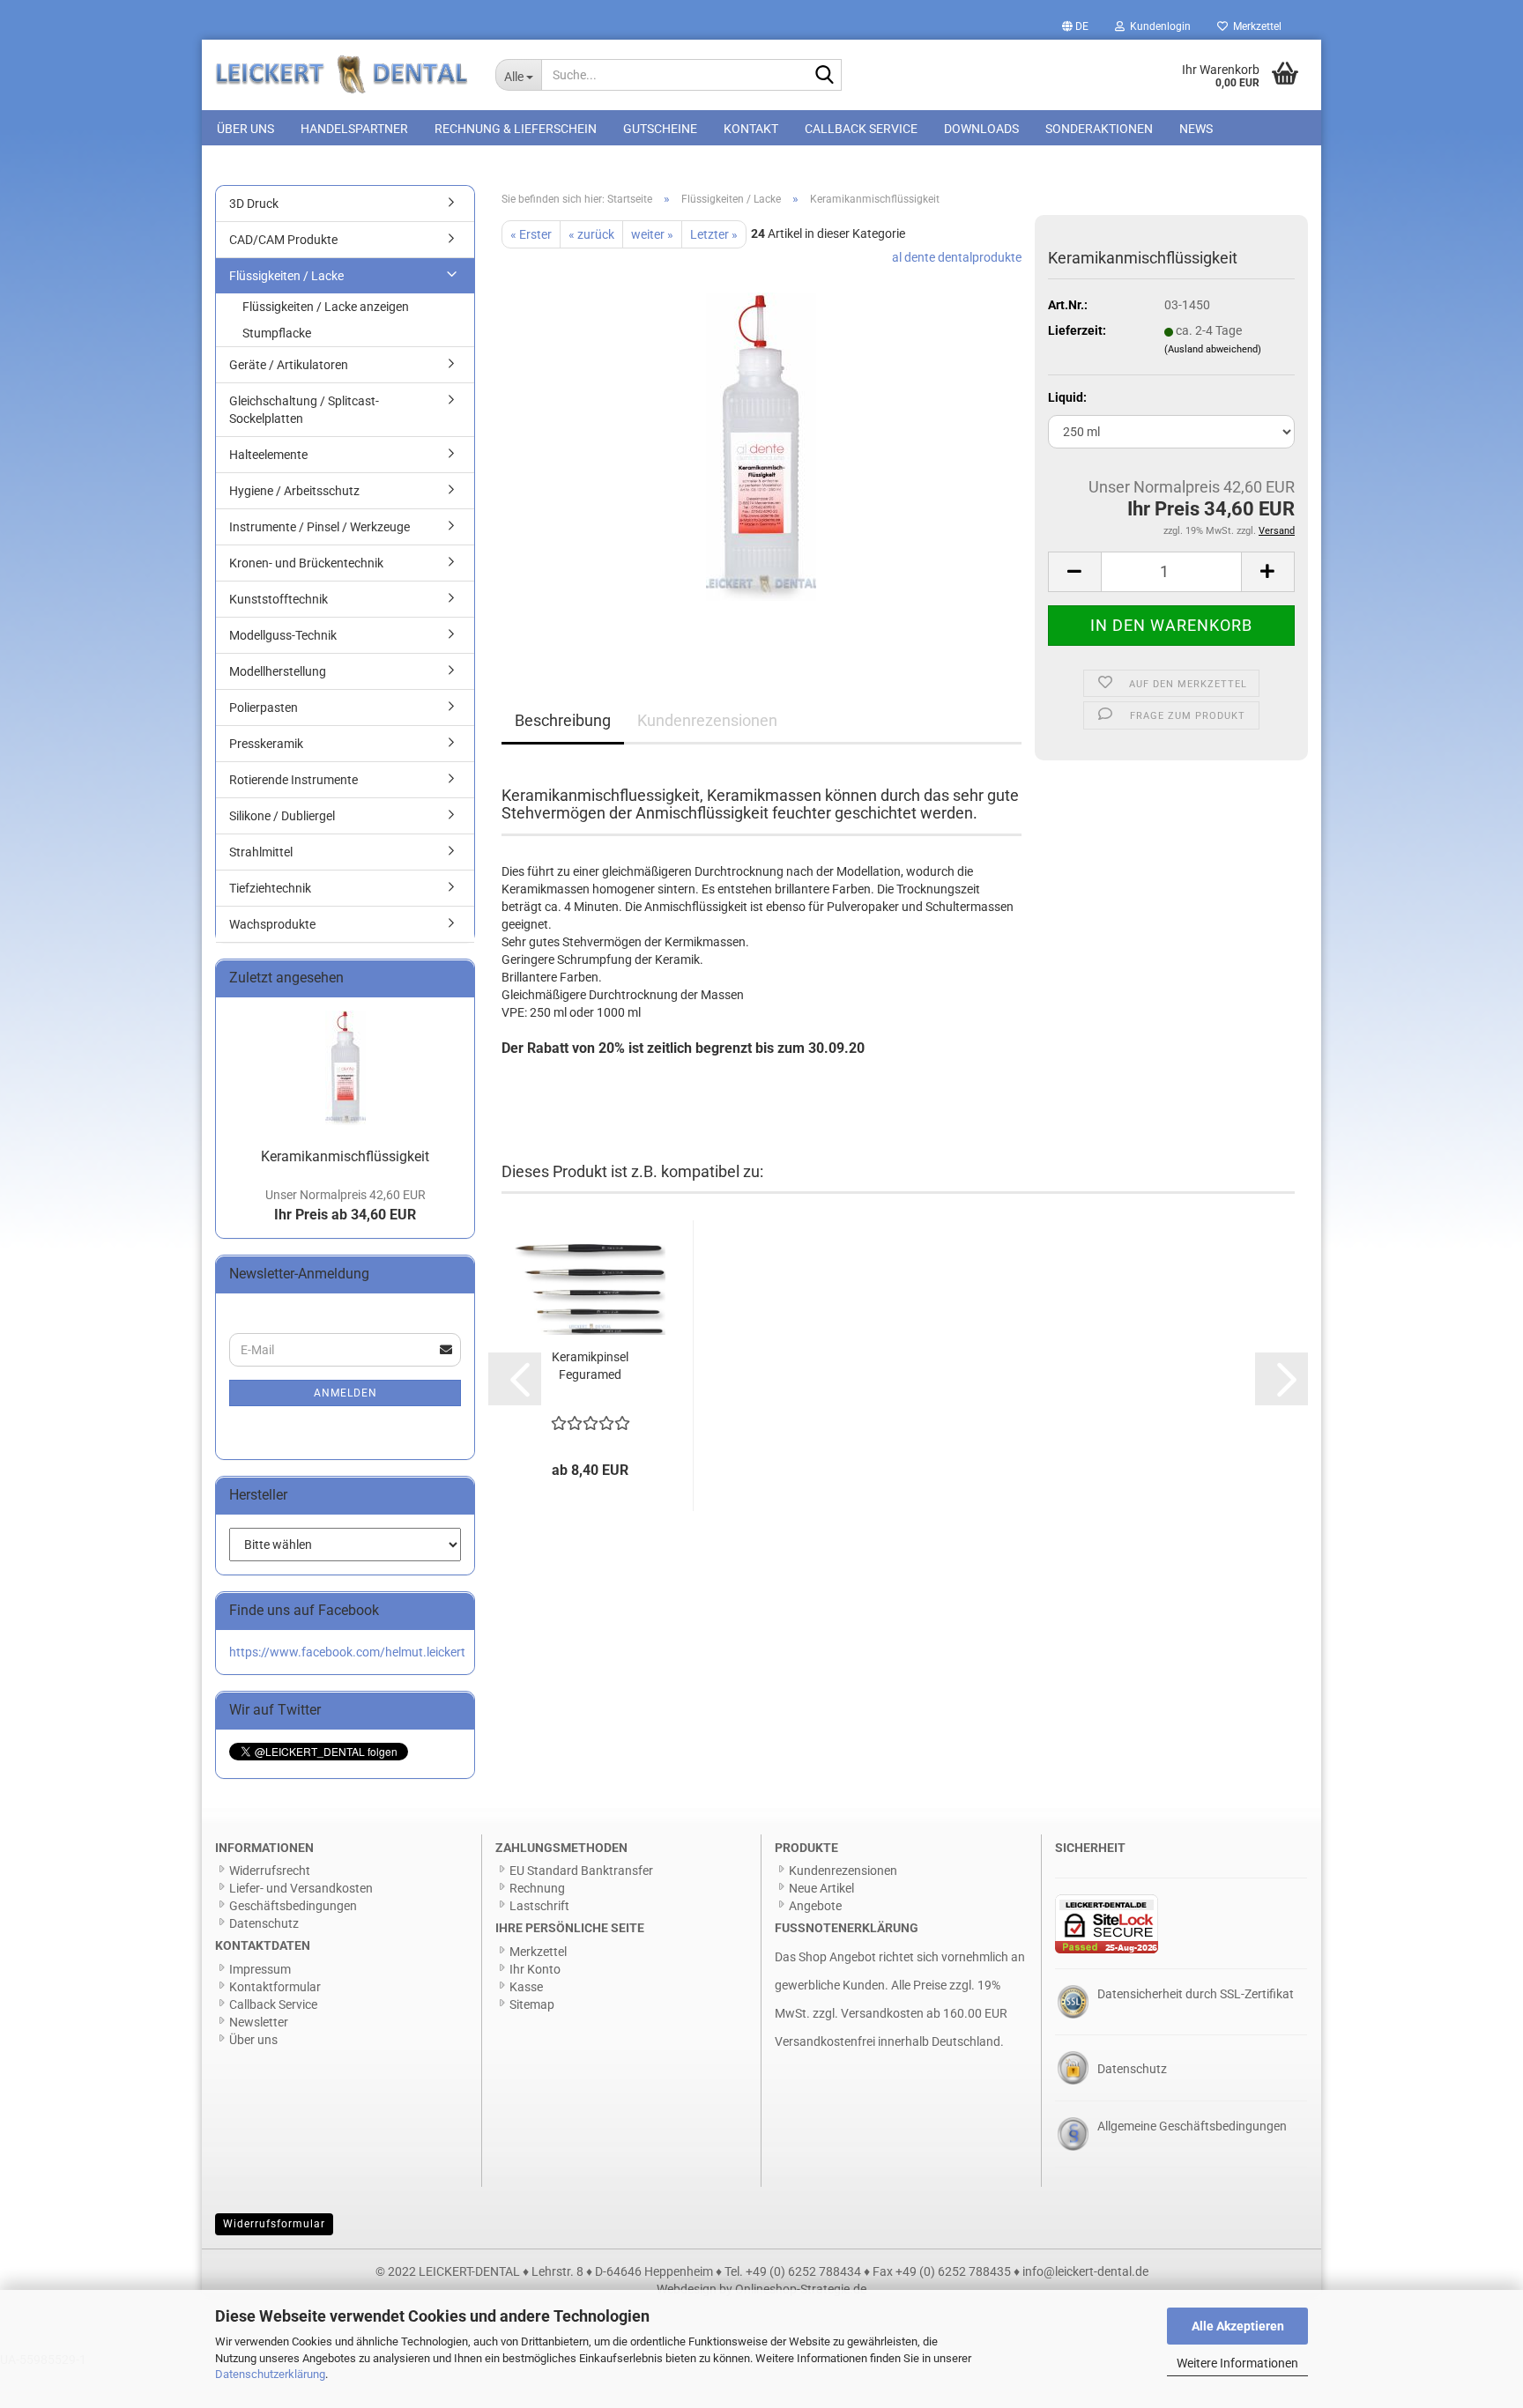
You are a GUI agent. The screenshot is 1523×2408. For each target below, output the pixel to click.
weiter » (652, 234)
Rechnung (537, 1888)
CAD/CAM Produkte (283, 240)
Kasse (526, 1987)
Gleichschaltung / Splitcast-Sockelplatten (304, 410)
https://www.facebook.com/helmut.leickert (347, 1652)
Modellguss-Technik (283, 635)
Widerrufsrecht (270, 1871)
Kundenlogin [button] (1158, 26)
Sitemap (532, 2004)
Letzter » (714, 234)
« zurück (591, 234)
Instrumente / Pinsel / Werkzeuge (319, 527)
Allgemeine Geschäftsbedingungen (1192, 2126)
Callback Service (861, 129)
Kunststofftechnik (279, 599)
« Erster (531, 234)
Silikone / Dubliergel (282, 816)
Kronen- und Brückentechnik (306, 563)
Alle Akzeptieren (1238, 2326)
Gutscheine (660, 129)
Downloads (981, 129)
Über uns (245, 129)
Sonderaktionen (1099, 129)
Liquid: (1067, 397)
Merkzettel (1255, 26)
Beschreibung (563, 720)
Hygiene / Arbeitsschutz (294, 491)
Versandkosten (882, 2013)
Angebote (815, 1906)
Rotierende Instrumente (293, 780)
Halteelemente (268, 455)
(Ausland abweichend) (1213, 349)
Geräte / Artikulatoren (289, 365)
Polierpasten (264, 708)
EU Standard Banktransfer (581, 1871)
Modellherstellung (278, 671)
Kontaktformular (275, 1987)
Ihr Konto (535, 1969)
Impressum (260, 1969)
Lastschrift (539, 1906)
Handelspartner (354, 129)
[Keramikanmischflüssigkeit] (761, 446)
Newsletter (259, 2022)
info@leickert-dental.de (1085, 2271)
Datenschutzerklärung (270, 2374)
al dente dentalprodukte (957, 257)
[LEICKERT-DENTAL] (342, 75)
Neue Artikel (821, 1888)
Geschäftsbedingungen (293, 1906)
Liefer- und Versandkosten (301, 1888)
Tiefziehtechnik (270, 888)
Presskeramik (266, 744)
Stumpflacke (277, 333)
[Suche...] (825, 76)
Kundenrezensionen (707, 720)
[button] (1075, 26)
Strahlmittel (261, 852)
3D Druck (254, 204)
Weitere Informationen (1237, 2363)
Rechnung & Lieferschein (516, 129)
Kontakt (751, 129)
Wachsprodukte (272, 924)
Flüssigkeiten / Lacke (286, 276)
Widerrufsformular (274, 2224)
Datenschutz (264, 1923)
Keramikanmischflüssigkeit (345, 1156)
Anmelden (345, 1393)
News (1196, 129)
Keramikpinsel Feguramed (590, 1366)
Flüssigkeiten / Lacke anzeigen (326, 307)
